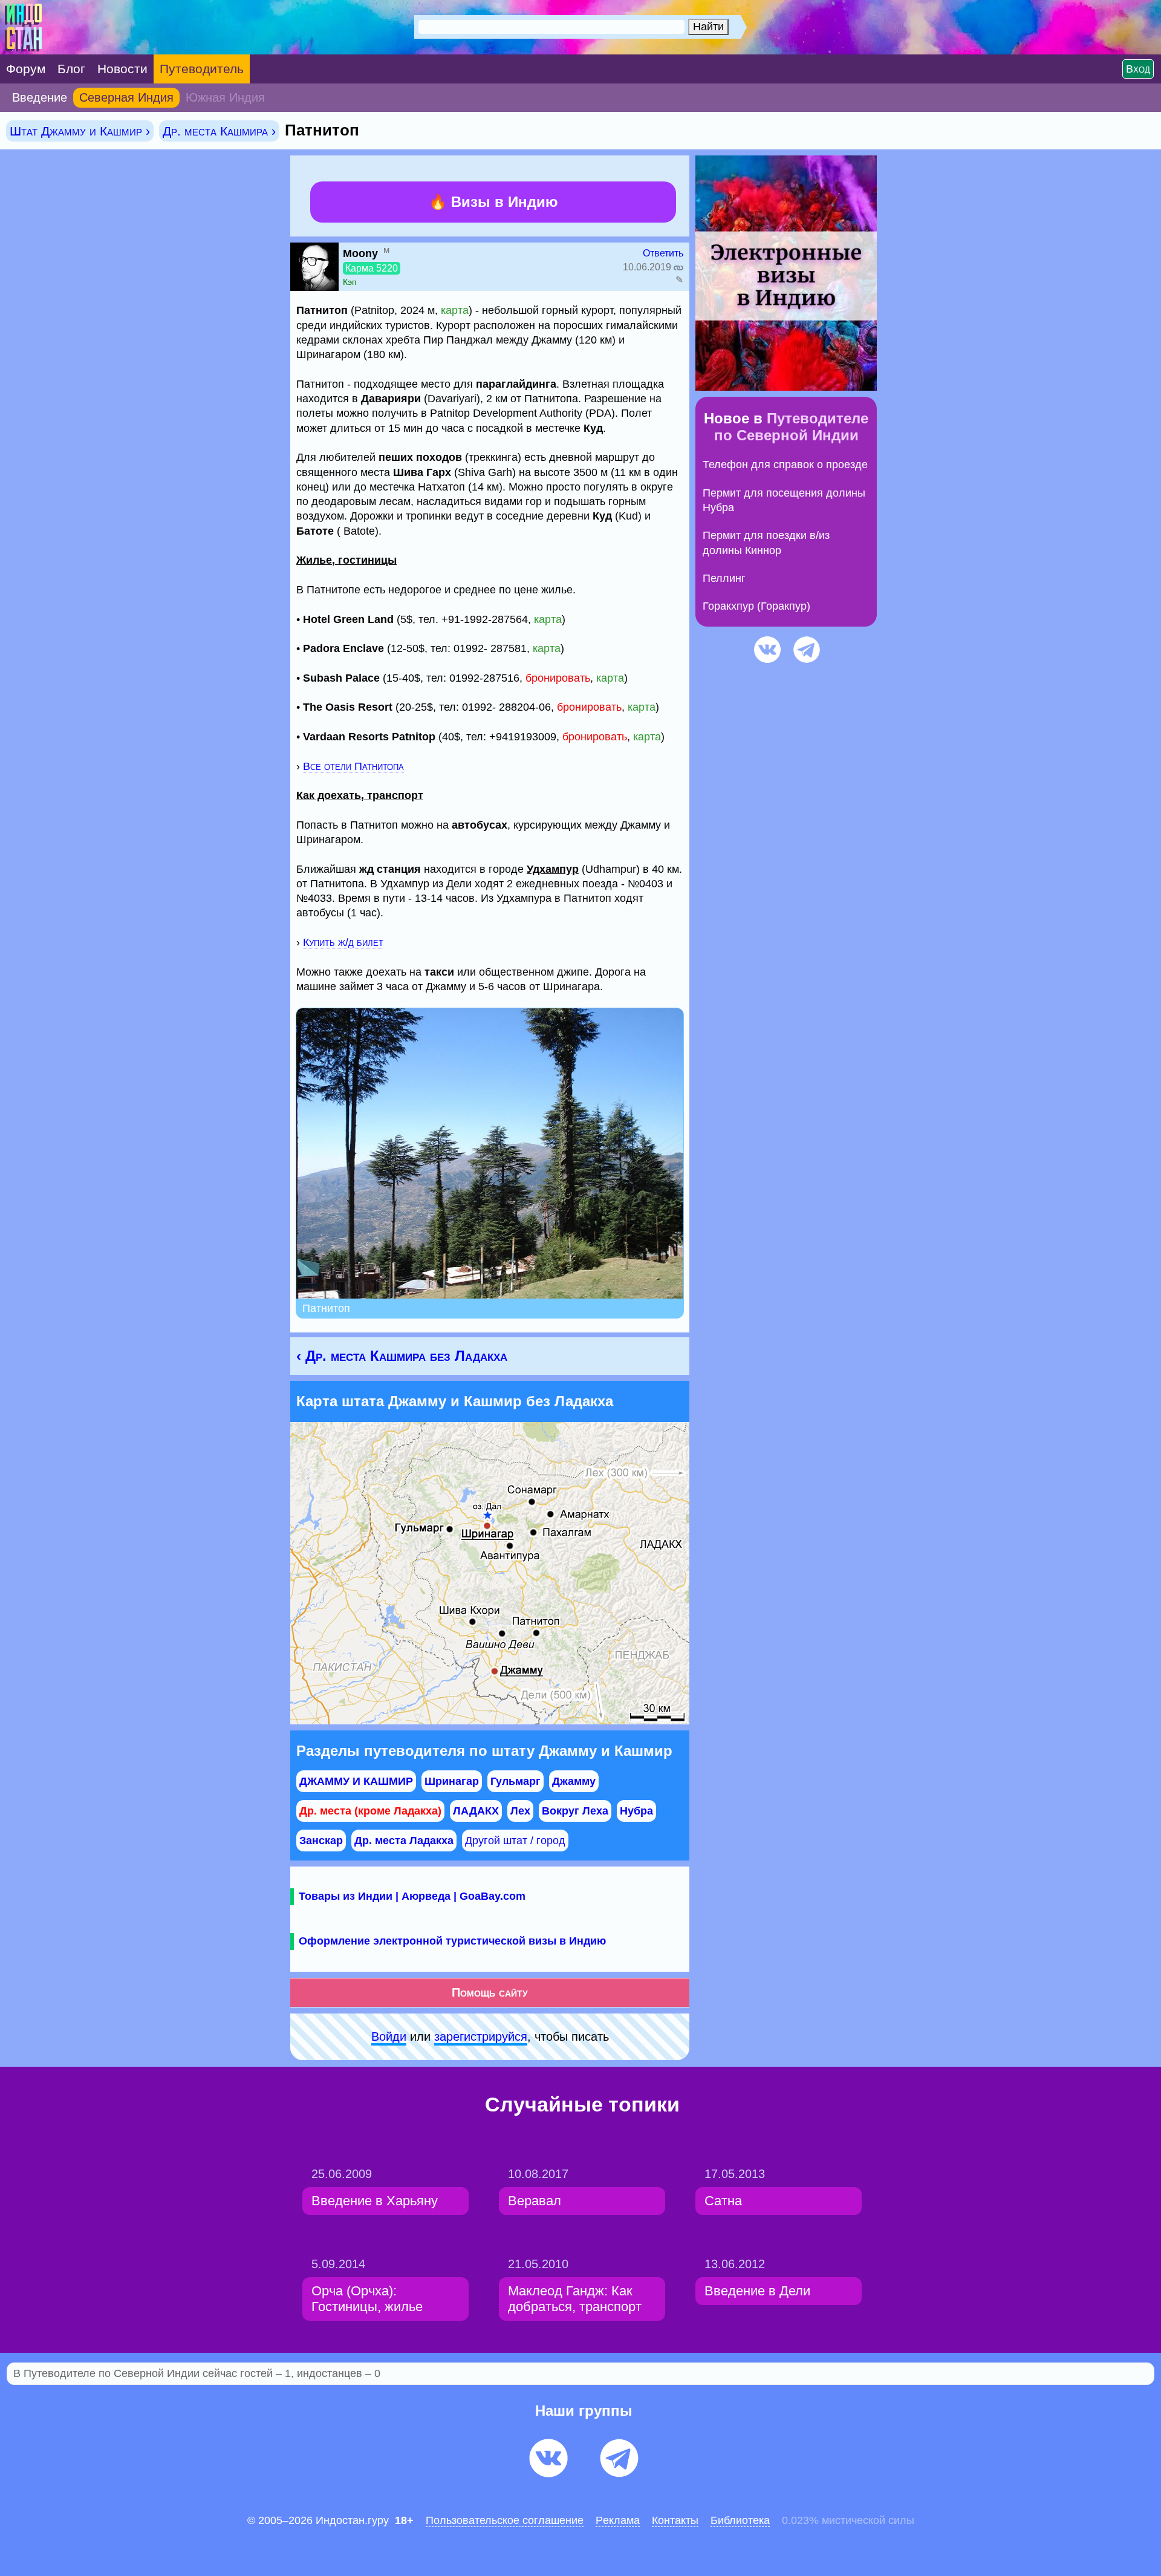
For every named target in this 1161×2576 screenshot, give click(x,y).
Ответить (663, 253)
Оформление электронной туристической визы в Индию (452, 1941)
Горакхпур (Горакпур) (756, 606)
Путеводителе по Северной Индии (792, 427)
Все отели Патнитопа (353, 766)
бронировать (558, 678)
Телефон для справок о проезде (785, 465)
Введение (40, 97)
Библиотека (740, 2520)
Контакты (675, 2520)
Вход (1138, 69)
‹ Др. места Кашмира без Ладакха (402, 1356)
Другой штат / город (515, 1841)
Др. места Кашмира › (219, 131)
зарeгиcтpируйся (481, 2036)
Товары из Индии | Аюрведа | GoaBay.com (412, 1896)
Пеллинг (724, 578)
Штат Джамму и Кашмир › (80, 131)
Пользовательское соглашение (505, 2520)
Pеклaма (618, 2520)
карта (455, 310)
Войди (389, 2036)
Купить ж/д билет (343, 942)
